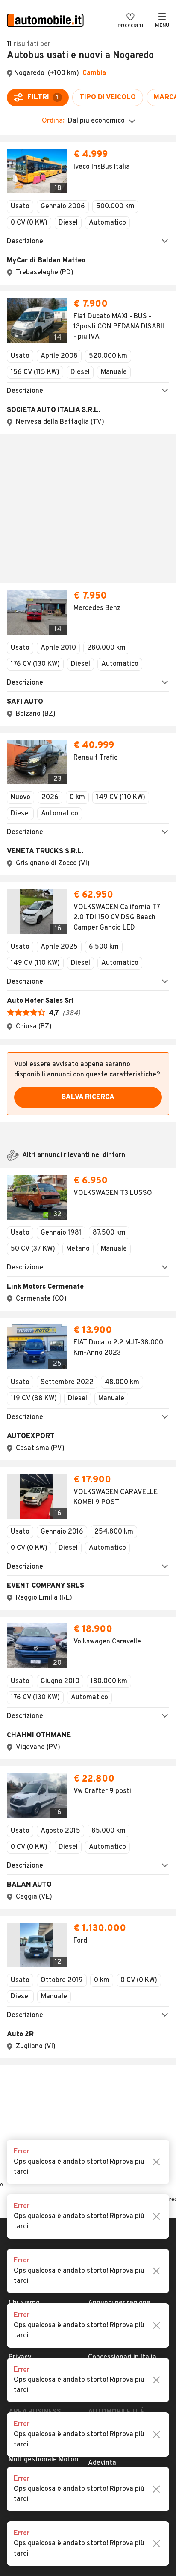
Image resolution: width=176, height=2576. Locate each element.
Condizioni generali (38, 1829)
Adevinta (102, 1948)
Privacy (20, 1842)
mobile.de (103, 1934)
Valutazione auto (115, 1870)
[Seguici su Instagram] (79, 1989)
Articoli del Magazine (120, 1856)
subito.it (101, 1921)
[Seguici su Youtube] (93, 1989)
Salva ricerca (88, 856)
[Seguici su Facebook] (66, 1989)
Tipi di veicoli (108, 1829)
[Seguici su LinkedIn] (107, 1989)
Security (22, 1870)
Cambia (94, 73)
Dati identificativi (36, 1815)
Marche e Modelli (114, 1802)
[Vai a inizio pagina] (88, 1739)
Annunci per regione (119, 1788)
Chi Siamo (24, 1788)
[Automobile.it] (45, 21)
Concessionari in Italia (122, 1842)
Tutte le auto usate (118, 1815)
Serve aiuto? (28, 1802)
